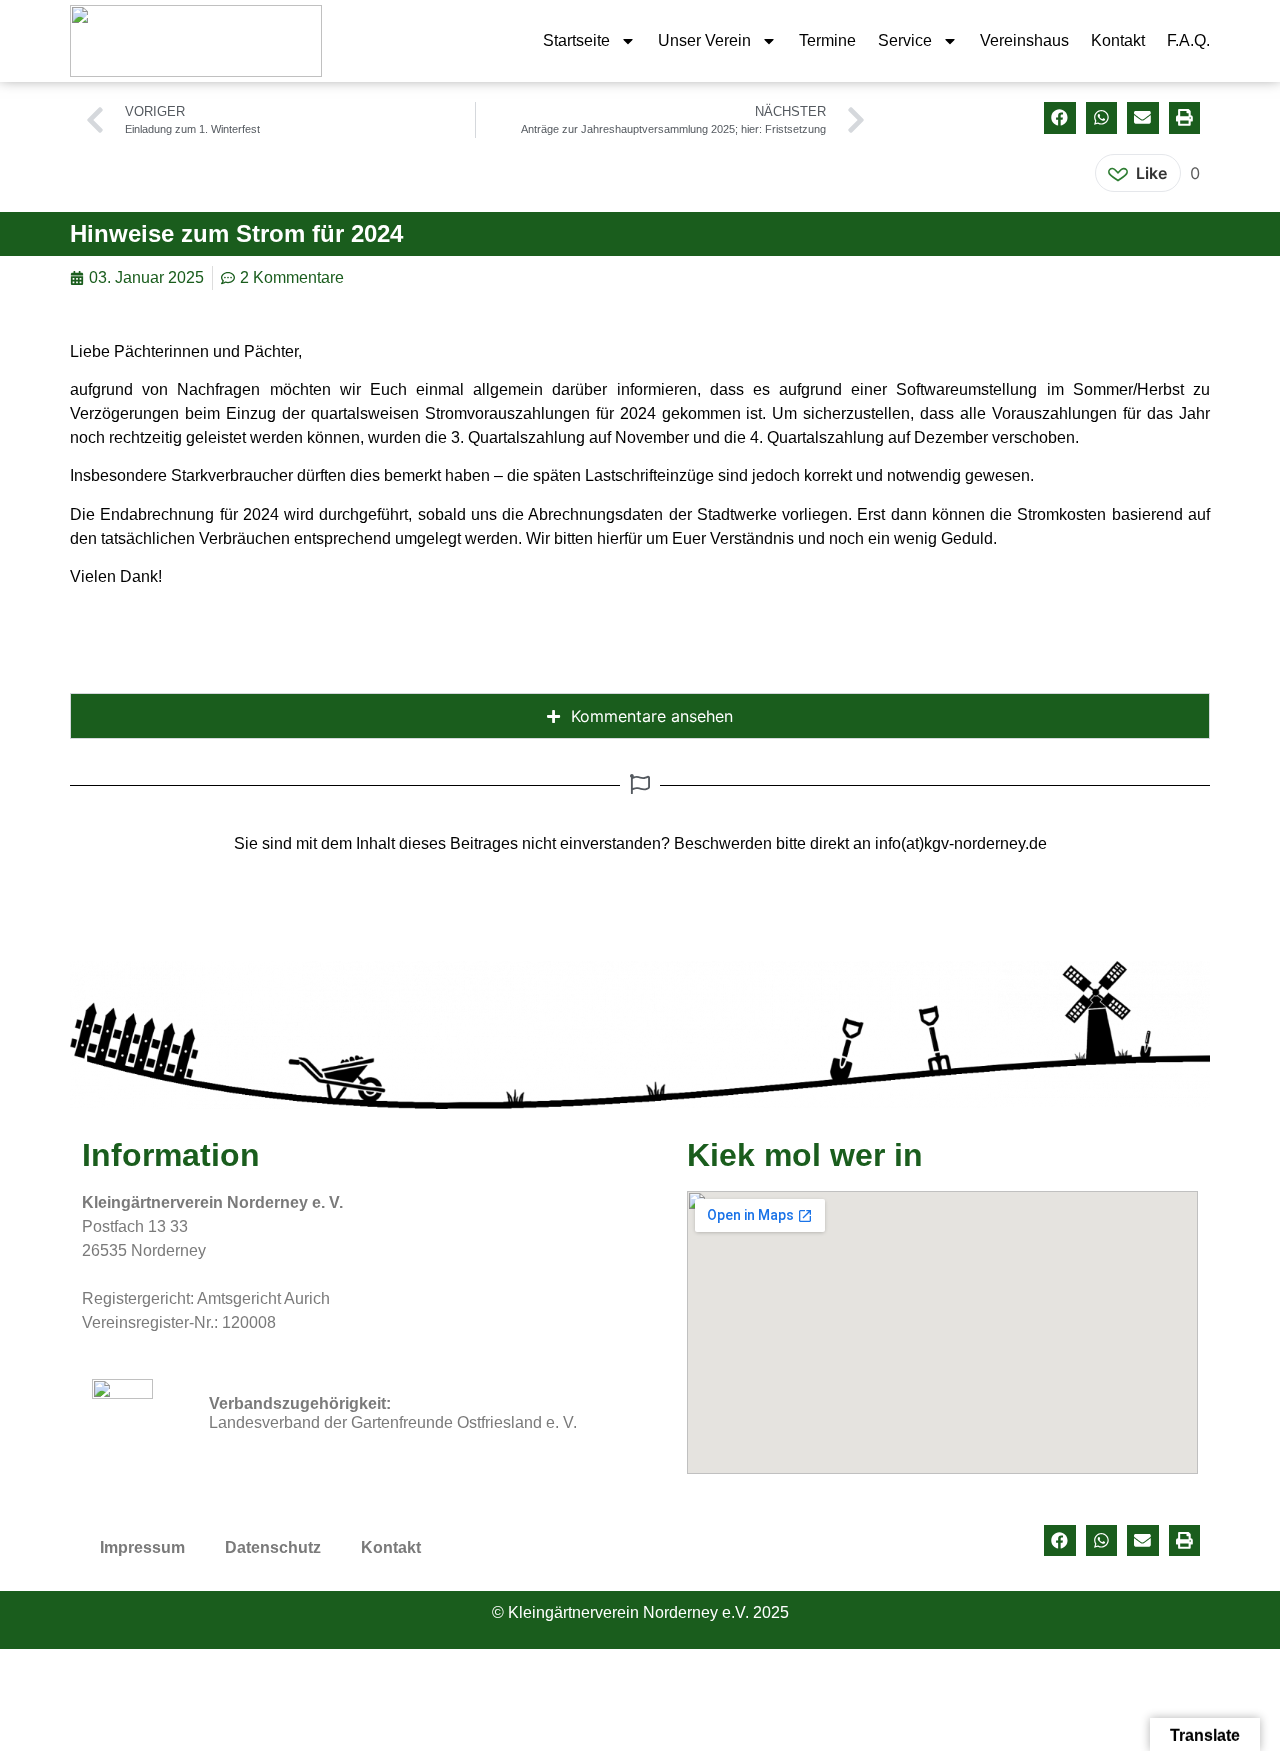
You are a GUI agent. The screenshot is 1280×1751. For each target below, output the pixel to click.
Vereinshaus (1024, 40)
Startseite (576, 40)
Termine (827, 40)
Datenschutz (273, 1547)
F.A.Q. (1188, 40)
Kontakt (1118, 40)
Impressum (142, 1547)
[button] (1060, 118)
